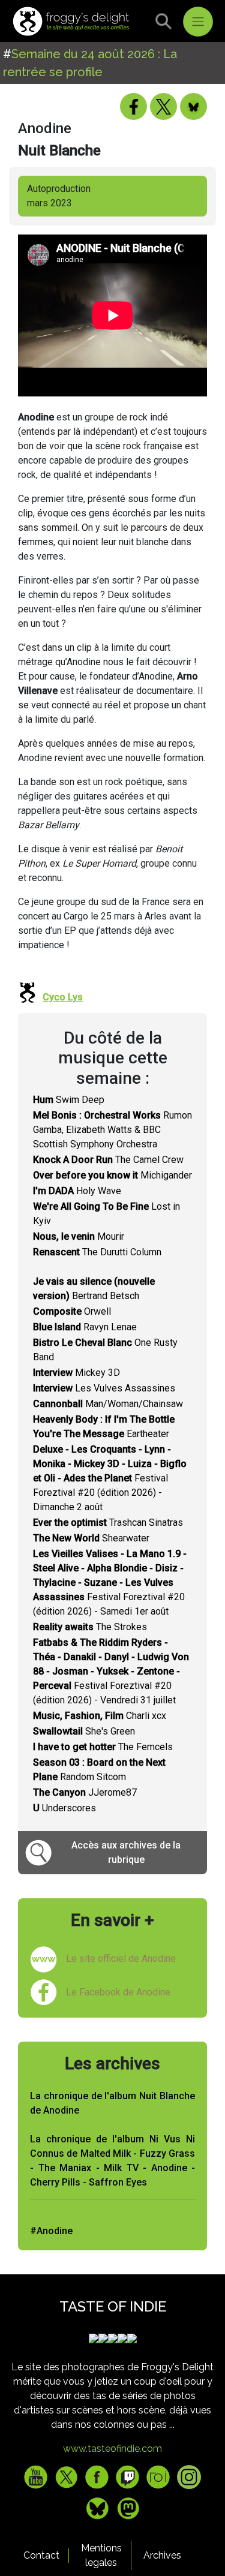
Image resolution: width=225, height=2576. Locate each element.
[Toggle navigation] (198, 22)
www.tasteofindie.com (112, 2449)
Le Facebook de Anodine (118, 1992)
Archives (162, 2555)
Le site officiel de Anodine (121, 1959)
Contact (41, 2555)
